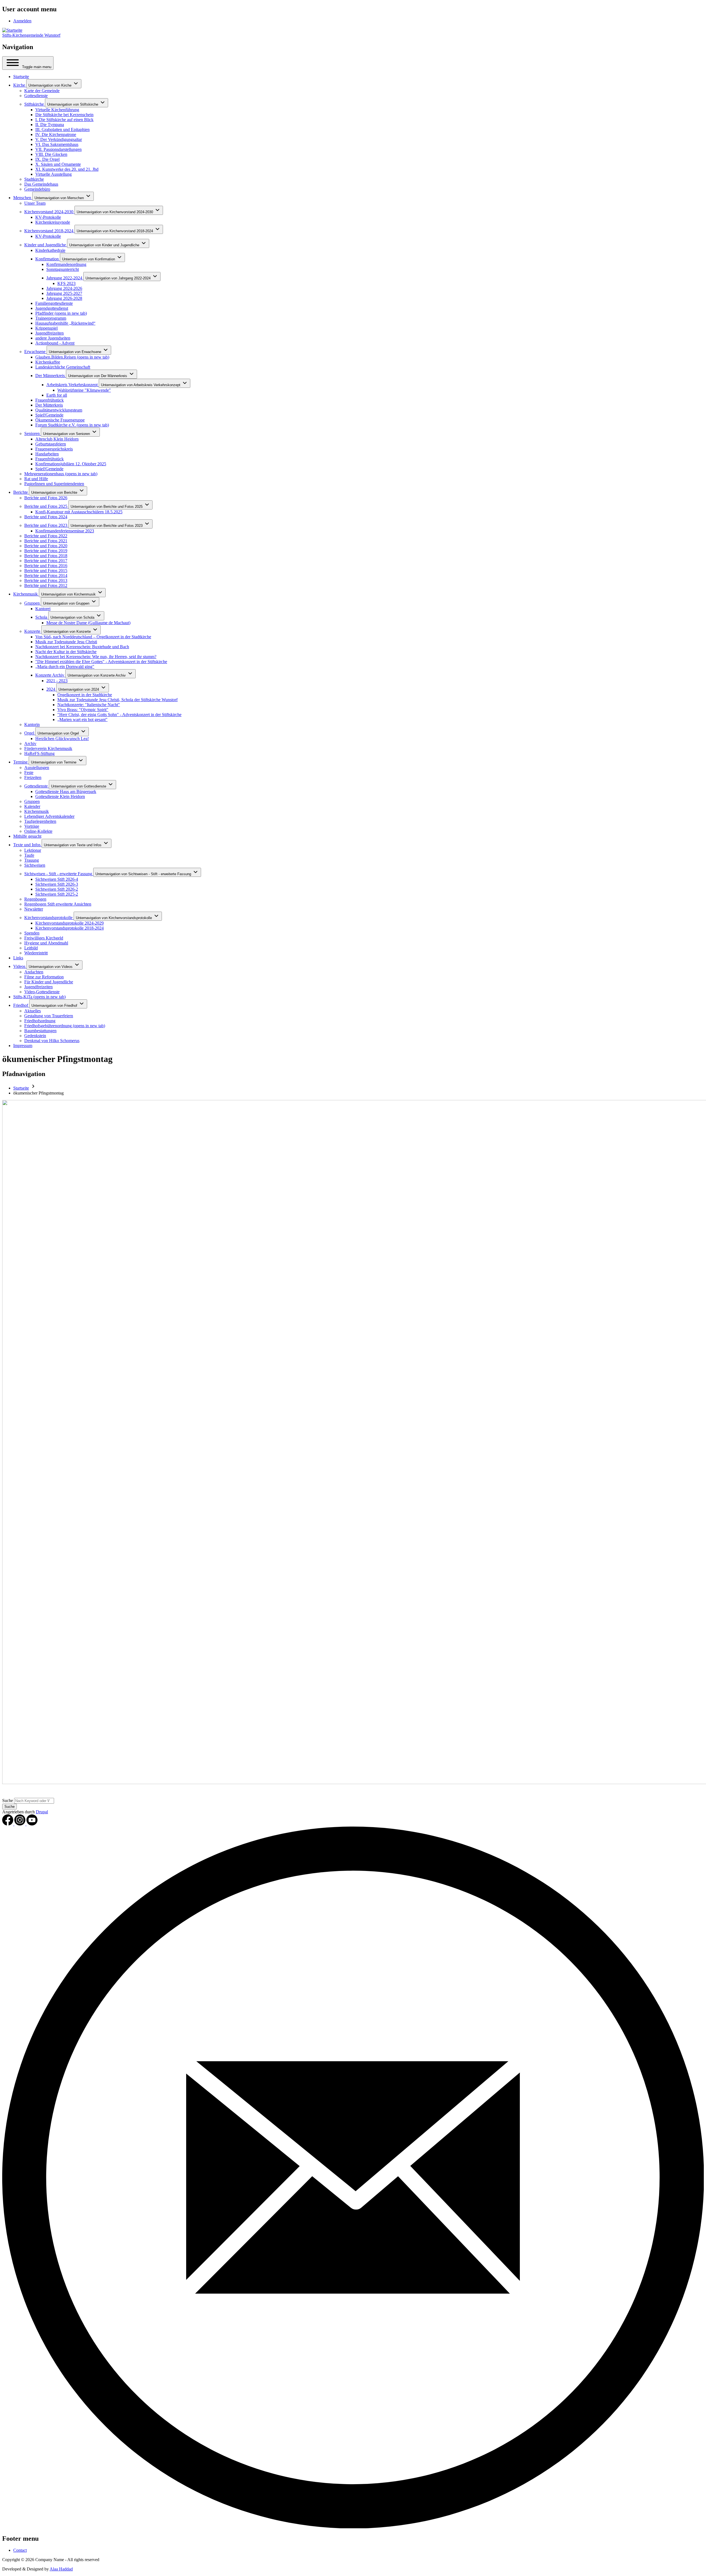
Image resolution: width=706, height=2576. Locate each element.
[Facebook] (8, 1824)
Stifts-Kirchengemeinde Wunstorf (31, 35)
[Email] (353, 2527)
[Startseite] (12, 30)
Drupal (42, 1812)
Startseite (21, 1088)
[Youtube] (32, 1824)
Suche (8, 1800)
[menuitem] (22, 21)
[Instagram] (20, 1824)
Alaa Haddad (61, 2569)
